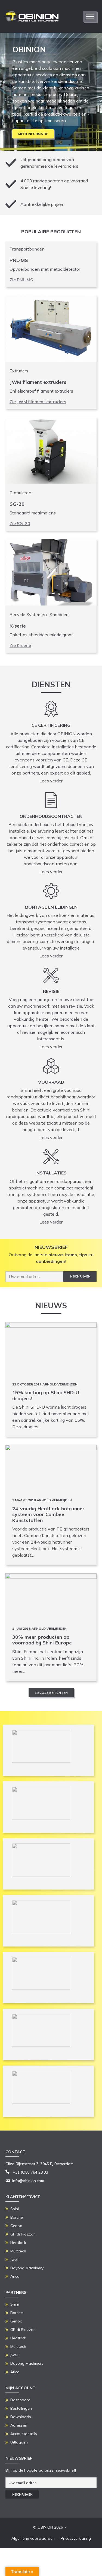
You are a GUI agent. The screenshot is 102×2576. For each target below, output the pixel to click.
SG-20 (17, 504)
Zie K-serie (20, 645)
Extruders (19, 371)
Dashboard (20, 2400)
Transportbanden (27, 249)
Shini (15, 2209)
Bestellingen (21, 2408)
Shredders (60, 614)
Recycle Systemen (28, 614)
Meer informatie (33, 134)
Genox (16, 2226)
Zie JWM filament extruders (38, 402)
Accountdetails (24, 2434)
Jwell (14, 2259)
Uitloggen (19, 2442)
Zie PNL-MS (21, 280)
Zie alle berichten (51, 1693)
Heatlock (18, 2243)
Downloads (21, 2417)
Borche (17, 2217)
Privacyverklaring (76, 2538)
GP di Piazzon (23, 2234)
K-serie (18, 626)
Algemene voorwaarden (33, 2538)
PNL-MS (19, 260)
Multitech (18, 2251)
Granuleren (20, 493)
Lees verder (51, 781)
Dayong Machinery (27, 2268)
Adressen (19, 2425)
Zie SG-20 (20, 523)
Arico (15, 2276)
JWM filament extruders (38, 382)
